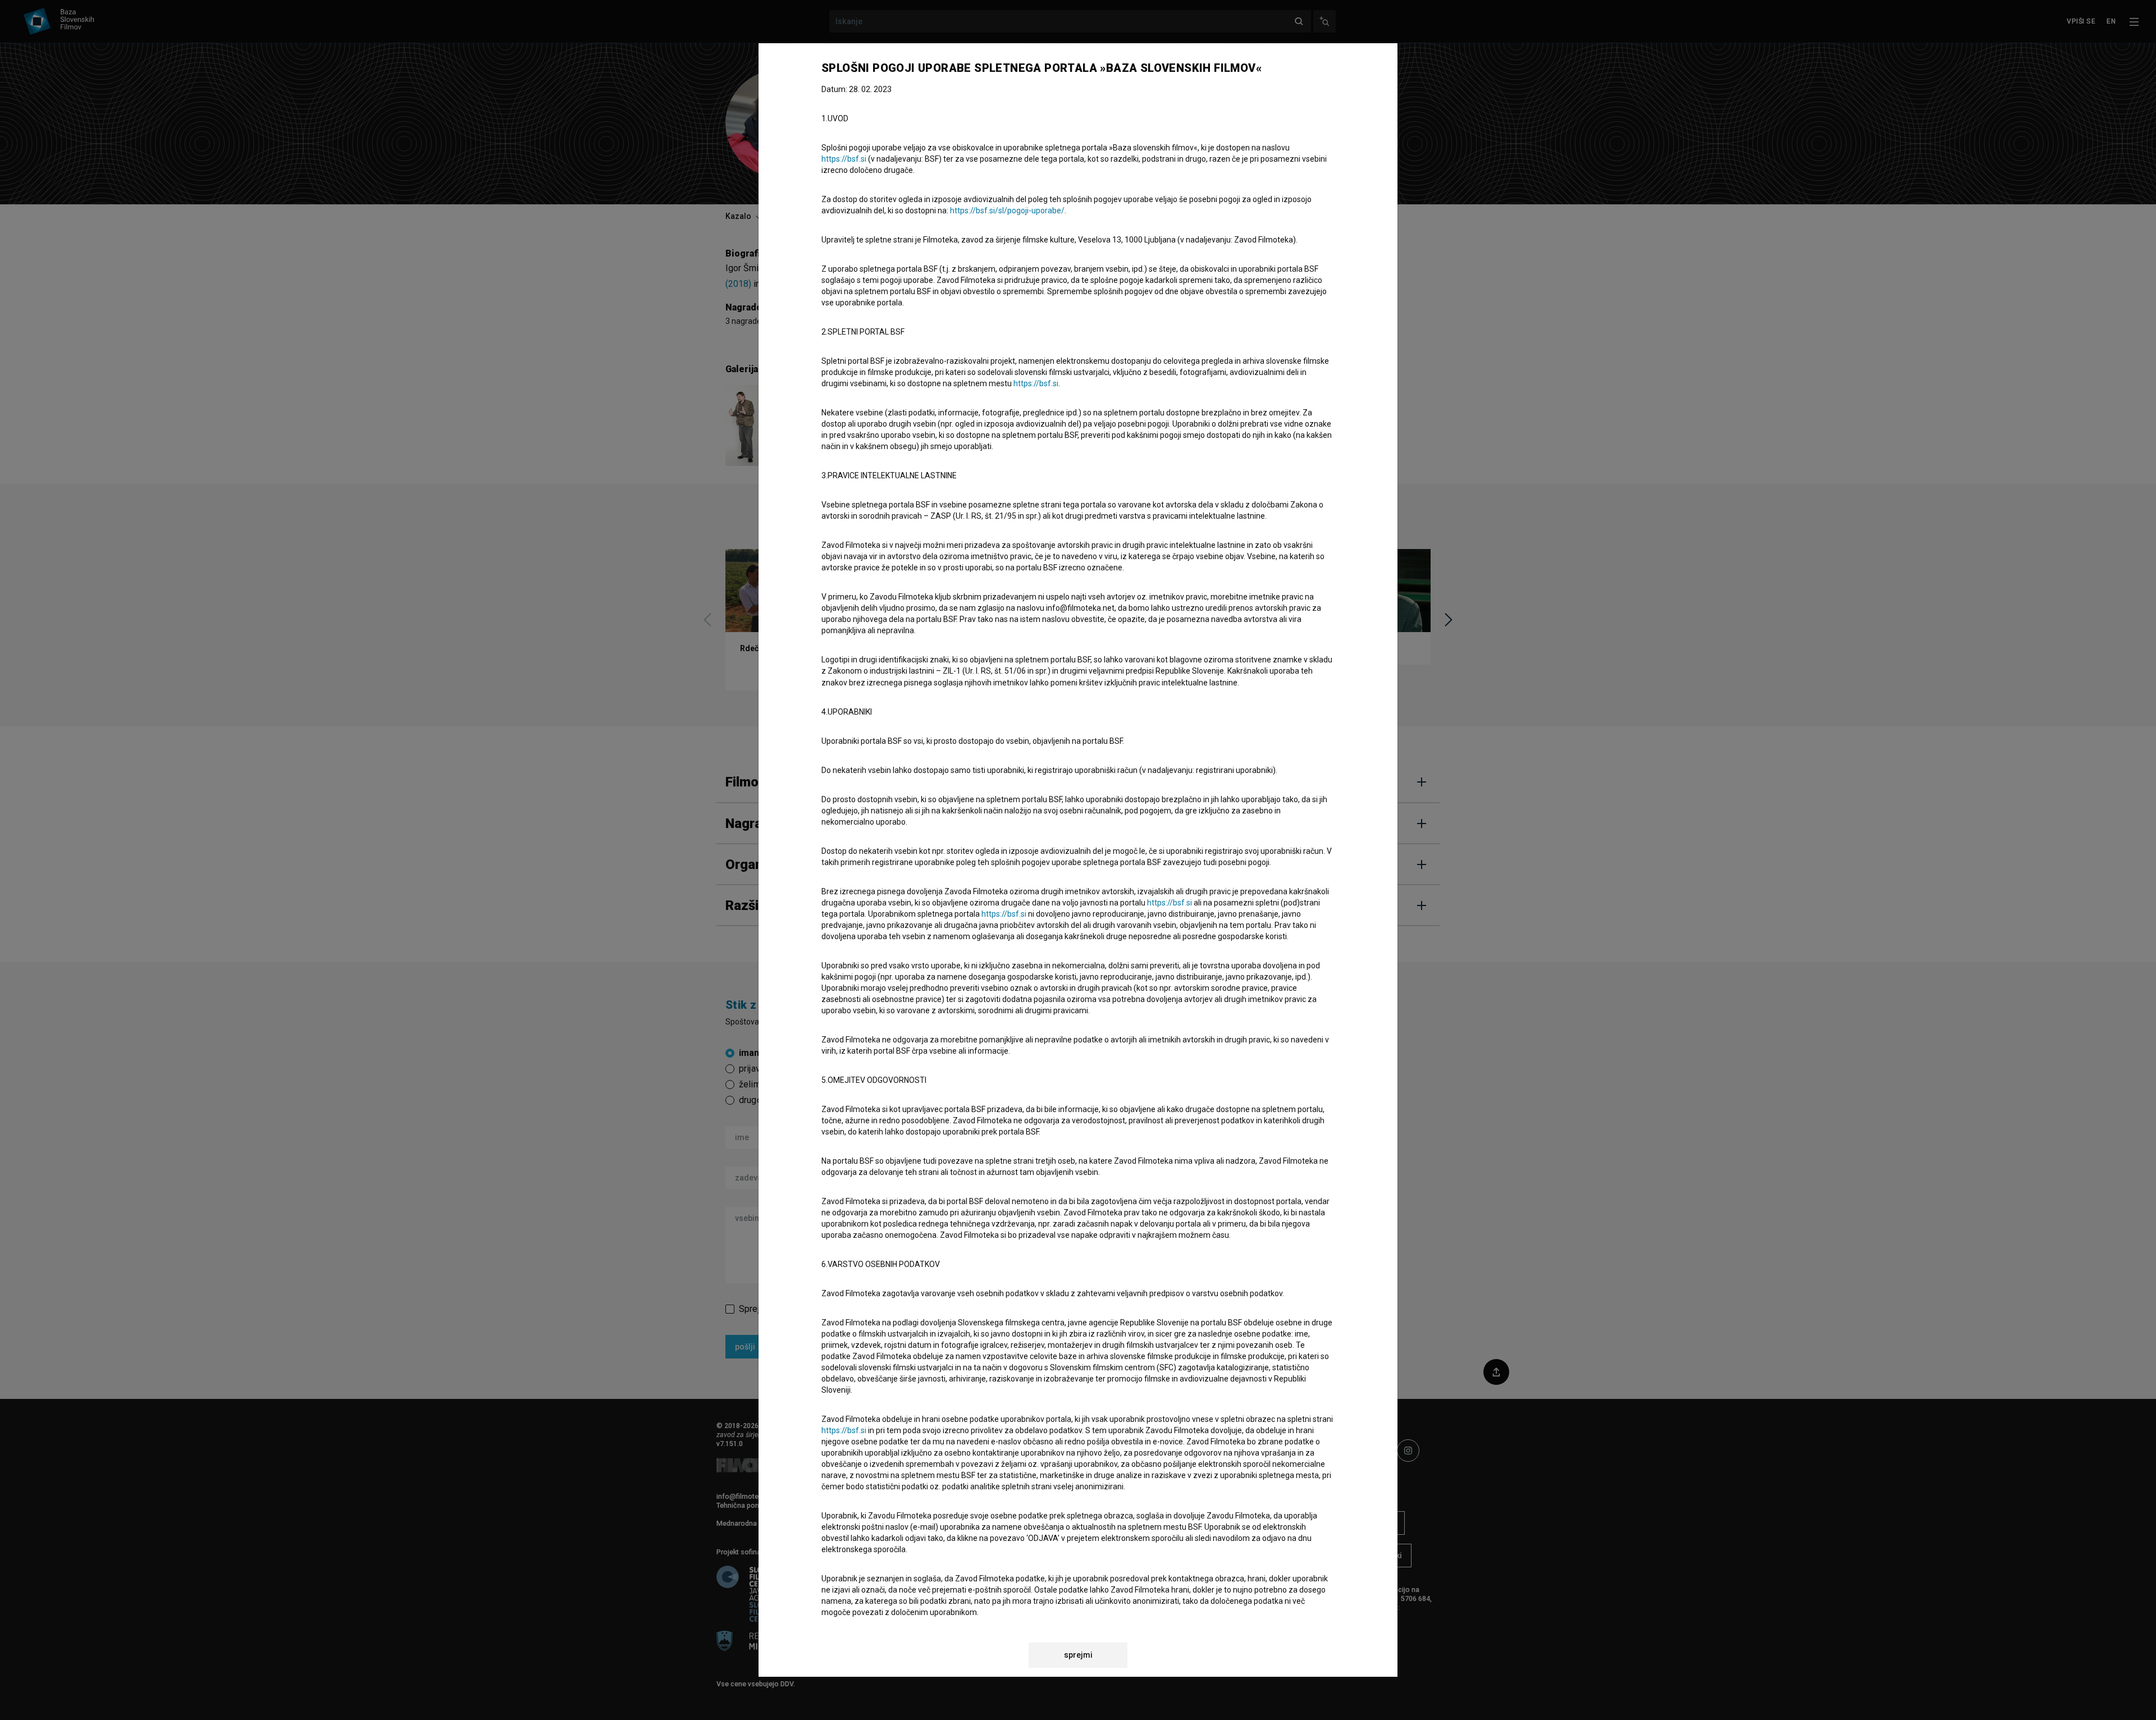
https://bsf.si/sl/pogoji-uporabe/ (1007, 211)
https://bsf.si (844, 159)
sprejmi (1078, 1655)
